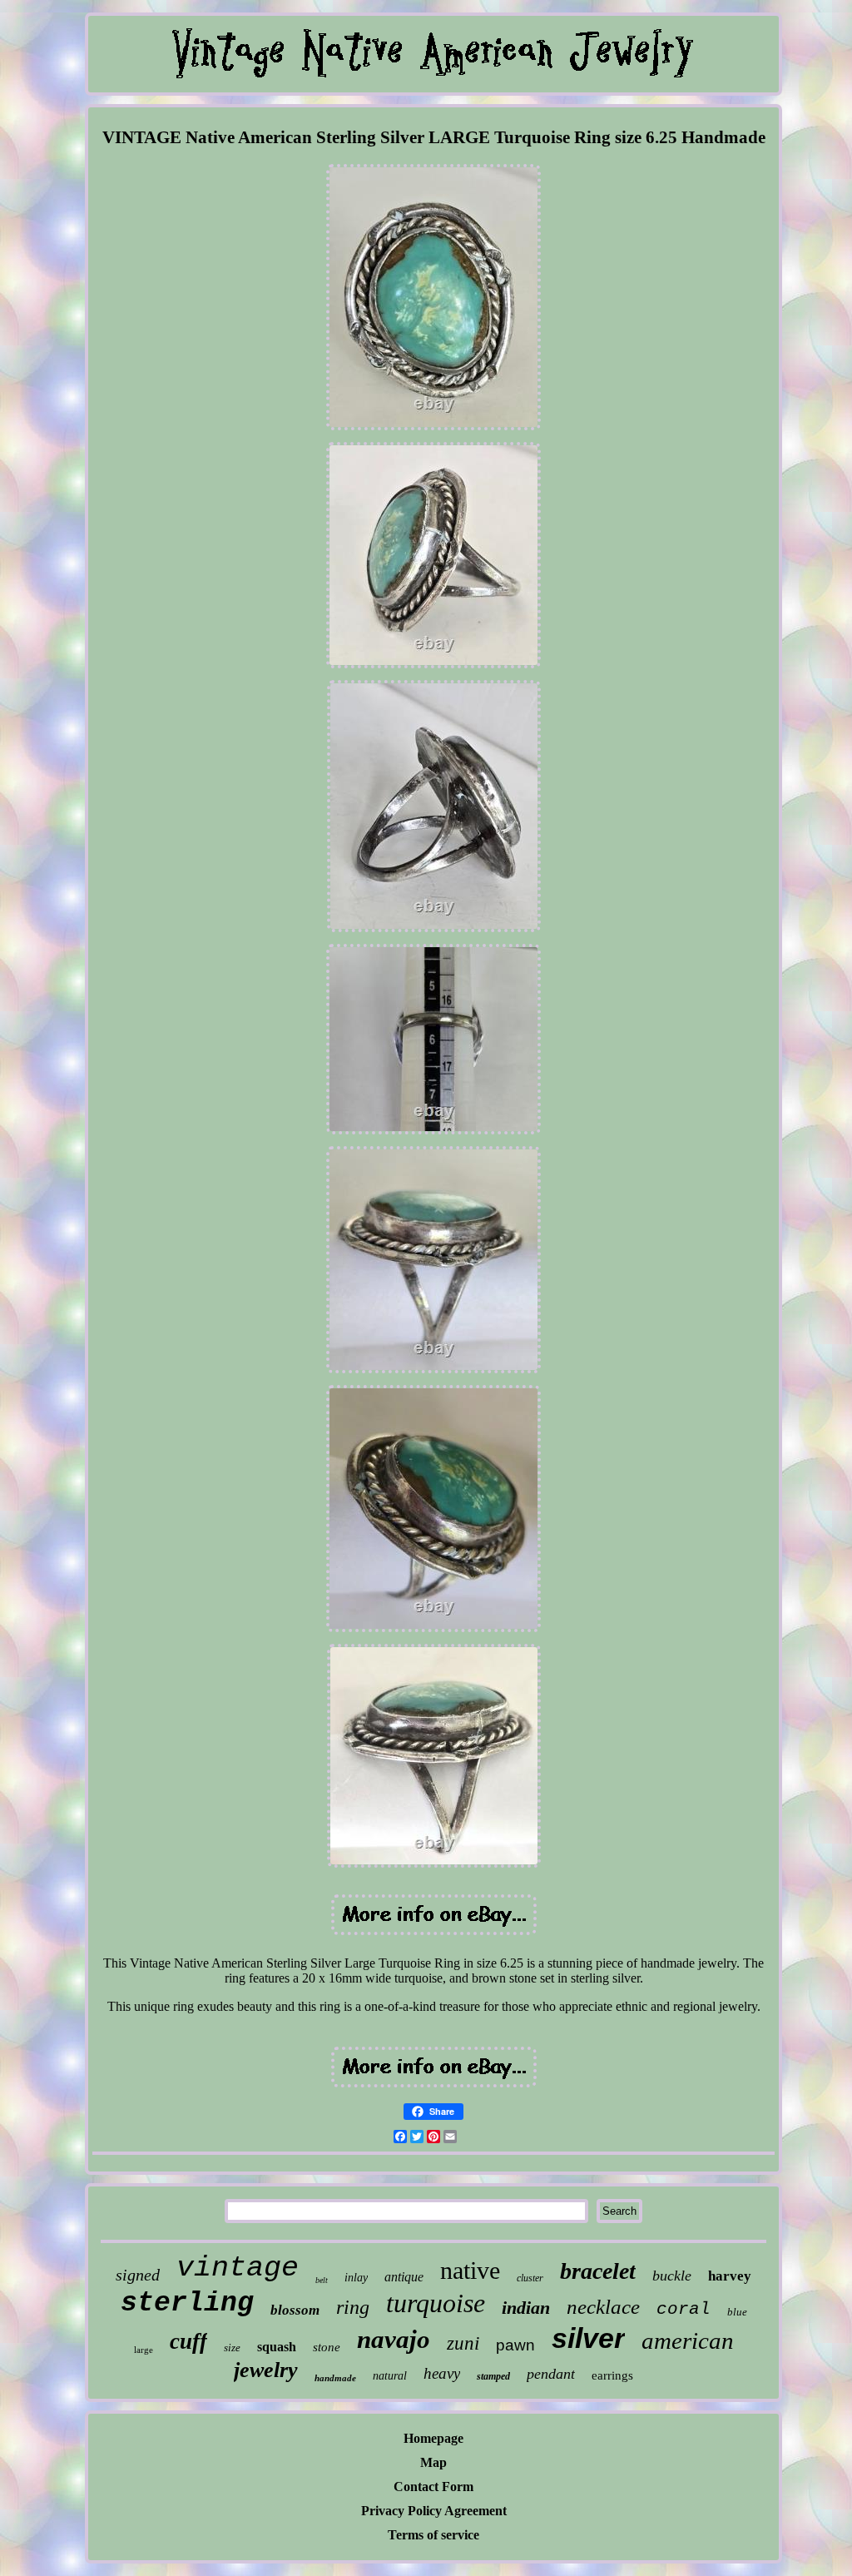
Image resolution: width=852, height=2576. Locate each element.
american (688, 2340)
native (470, 2270)
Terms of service (433, 2535)
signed (138, 2275)
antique (404, 2277)
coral (684, 2309)
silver (588, 2338)
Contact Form (433, 2487)
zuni (463, 2343)
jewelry (266, 2370)
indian (526, 2308)
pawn (515, 2345)
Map (433, 2462)
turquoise (436, 2303)
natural (390, 2376)
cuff (188, 2341)
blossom (295, 2310)
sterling (187, 2303)
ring (353, 2307)
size (232, 2348)
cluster (530, 2278)
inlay (356, 2278)
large (144, 2350)
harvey (730, 2276)
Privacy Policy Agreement (434, 2511)
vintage (238, 2268)
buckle (672, 2276)
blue (737, 2312)
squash (277, 2347)
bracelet (598, 2271)
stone (327, 2347)
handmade (335, 2378)
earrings (612, 2375)
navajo (394, 2339)
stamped (493, 2376)
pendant (551, 2374)
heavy (442, 2373)
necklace (603, 2307)
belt (322, 2280)
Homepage (433, 2438)
